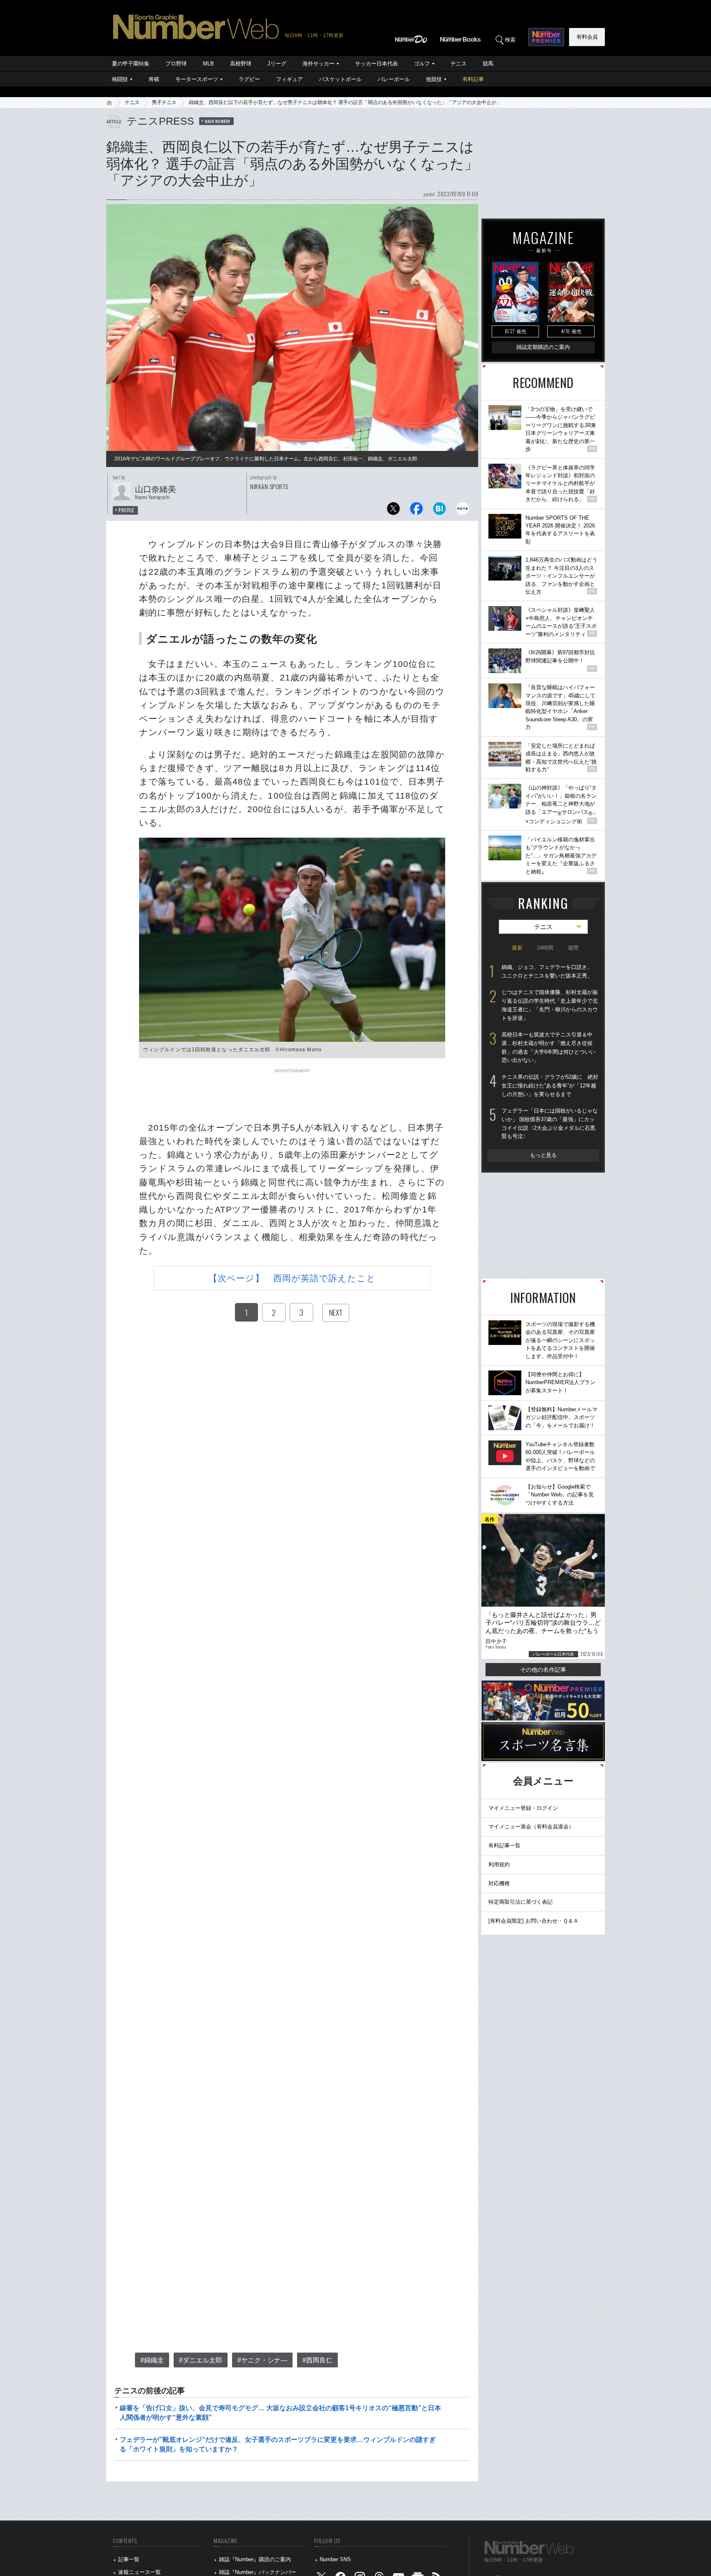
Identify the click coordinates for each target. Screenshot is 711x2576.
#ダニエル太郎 (201, 2360)
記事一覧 (129, 2559)
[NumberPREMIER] (546, 37)
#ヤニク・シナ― (262, 2360)
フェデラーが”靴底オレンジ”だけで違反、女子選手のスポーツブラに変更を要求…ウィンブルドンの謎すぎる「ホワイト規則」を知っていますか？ (278, 2444)
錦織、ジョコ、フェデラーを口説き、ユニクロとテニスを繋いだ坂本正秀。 (547, 971)
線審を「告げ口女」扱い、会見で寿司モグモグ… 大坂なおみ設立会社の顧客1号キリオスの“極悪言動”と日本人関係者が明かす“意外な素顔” (280, 2412)
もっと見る (543, 1155)
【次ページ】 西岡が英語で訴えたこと (292, 1278)
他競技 (434, 79)
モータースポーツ (197, 79)
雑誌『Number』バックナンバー (258, 2572)
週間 (573, 948)
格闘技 (120, 79)
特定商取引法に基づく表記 (520, 1902)
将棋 (154, 79)
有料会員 (587, 37)
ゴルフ (422, 64)
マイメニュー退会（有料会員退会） (531, 1827)
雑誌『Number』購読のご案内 (255, 2559)
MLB (208, 64)
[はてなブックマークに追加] (439, 511)
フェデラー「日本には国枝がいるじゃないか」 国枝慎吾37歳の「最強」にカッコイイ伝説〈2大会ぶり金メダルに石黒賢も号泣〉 (550, 1123)
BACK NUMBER (218, 121)
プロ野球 (176, 64)
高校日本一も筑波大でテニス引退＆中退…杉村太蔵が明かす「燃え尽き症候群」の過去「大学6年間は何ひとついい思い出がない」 (548, 1047)
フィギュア (289, 79)
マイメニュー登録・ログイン (523, 1808)
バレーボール (394, 79)
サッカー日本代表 (376, 64)
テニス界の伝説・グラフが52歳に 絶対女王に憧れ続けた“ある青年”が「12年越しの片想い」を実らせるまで (550, 1085)
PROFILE (127, 510)
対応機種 (499, 1883)
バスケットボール (340, 79)
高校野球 (241, 64)
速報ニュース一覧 (139, 2572)
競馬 (488, 64)
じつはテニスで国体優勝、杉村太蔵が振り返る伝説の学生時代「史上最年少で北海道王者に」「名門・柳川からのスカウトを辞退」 (550, 1005)
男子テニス (164, 102)
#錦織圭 (152, 2360)
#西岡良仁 (317, 2360)
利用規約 (499, 1864)
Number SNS (335, 2559)
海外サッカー (318, 64)
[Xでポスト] (393, 511)
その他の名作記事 (543, 1670)
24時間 (545, 948)
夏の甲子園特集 (131, 64)
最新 (517, 948)
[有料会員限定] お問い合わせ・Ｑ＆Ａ (533, 1921)
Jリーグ (277, 64)
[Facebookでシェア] (416, 511)
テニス (459, 64)
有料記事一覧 (504, 1845)
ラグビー (249, 79)
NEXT (336, 1312)
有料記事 (473, 79)
